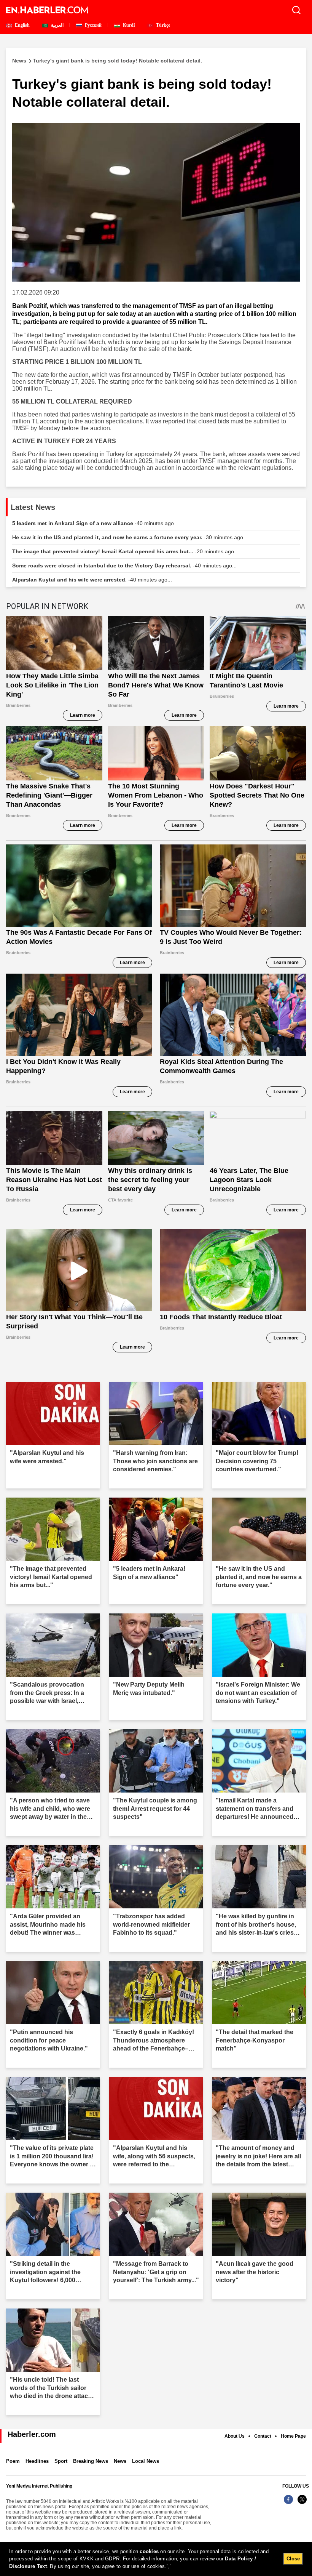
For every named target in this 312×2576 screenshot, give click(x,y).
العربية (57, 25)
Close (293, 2559)
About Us (235, 2436)
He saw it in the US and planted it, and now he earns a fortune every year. (130, 537)
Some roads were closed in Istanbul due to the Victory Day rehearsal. (124, 566)
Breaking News (91, 2461)
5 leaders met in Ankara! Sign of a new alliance (95, 523)
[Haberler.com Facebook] (288, 2503)
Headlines (37, 2461)
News (120, 2461)
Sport (61, 2461)
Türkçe (162, 25)
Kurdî (128, 25)
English (22, 25)
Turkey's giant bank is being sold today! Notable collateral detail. (107, 61)
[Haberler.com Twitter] (302, 2503)
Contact (263, 2436)
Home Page (293, 2436)
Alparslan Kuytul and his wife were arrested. (92, 580)
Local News (146, 2461)
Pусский (93, 25)
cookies (149, 2551)
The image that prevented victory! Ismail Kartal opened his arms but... (125, 551)
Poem (13, 2461)
